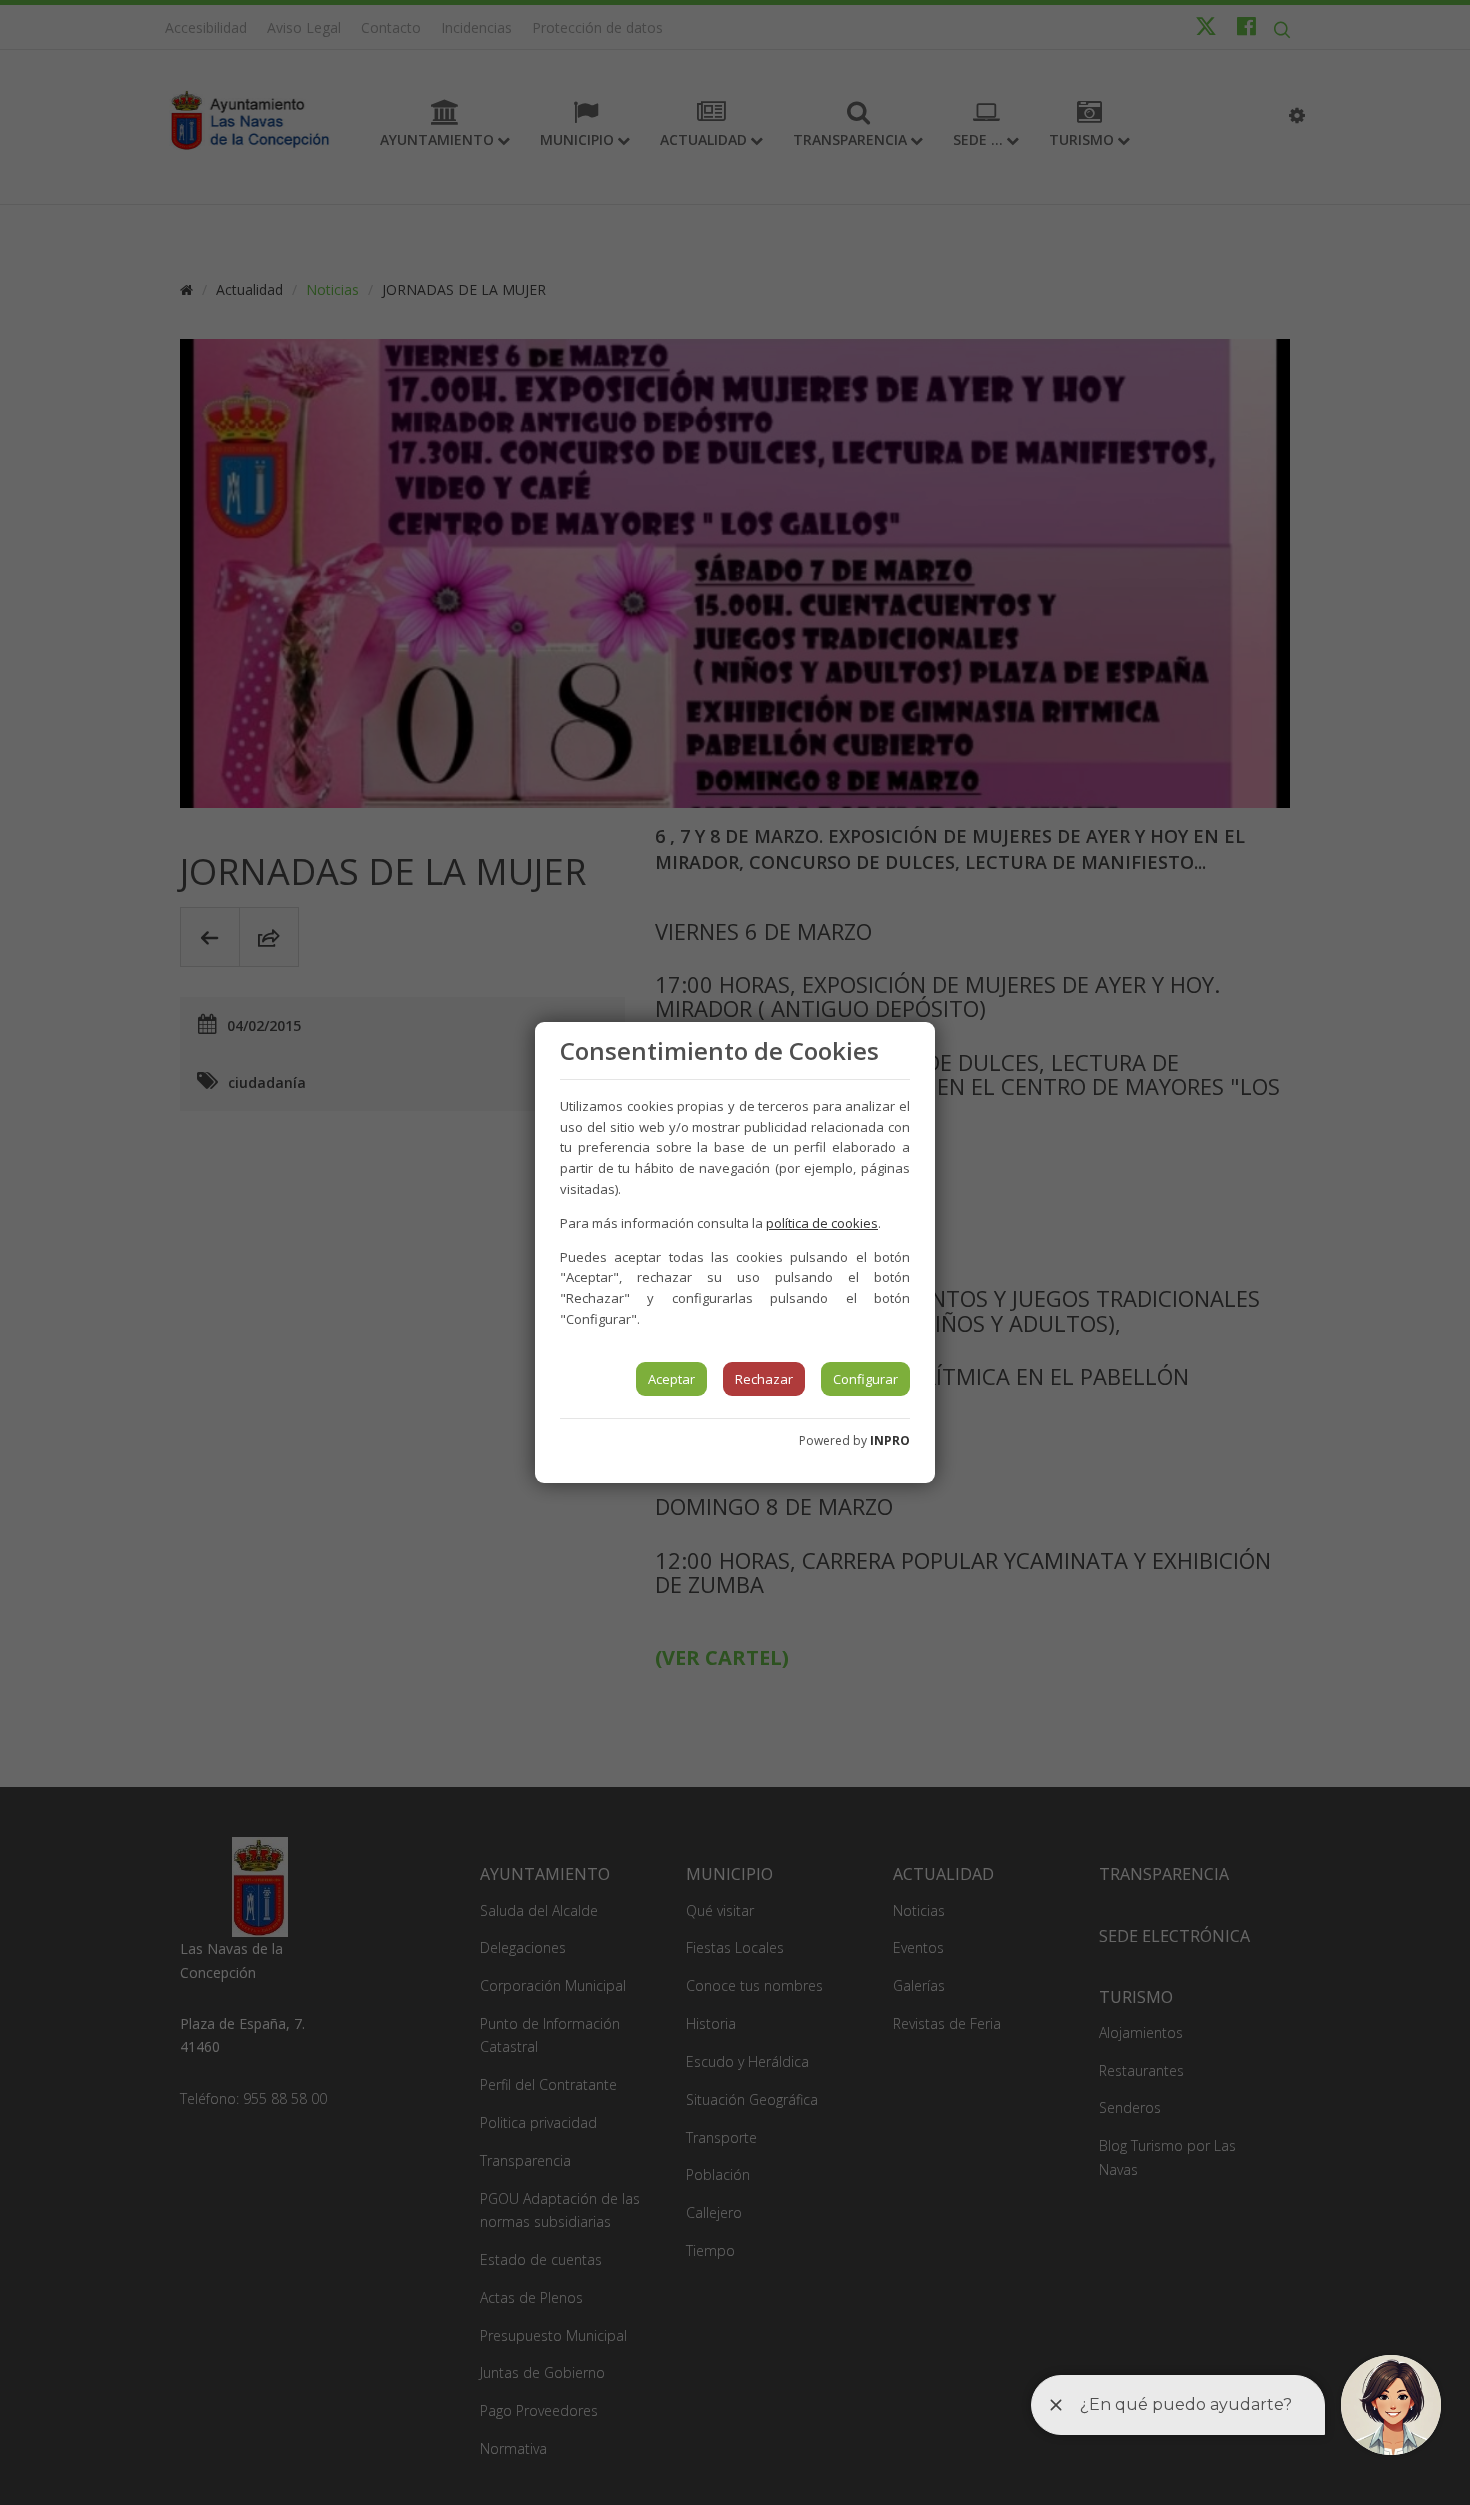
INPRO (890, 1440)
